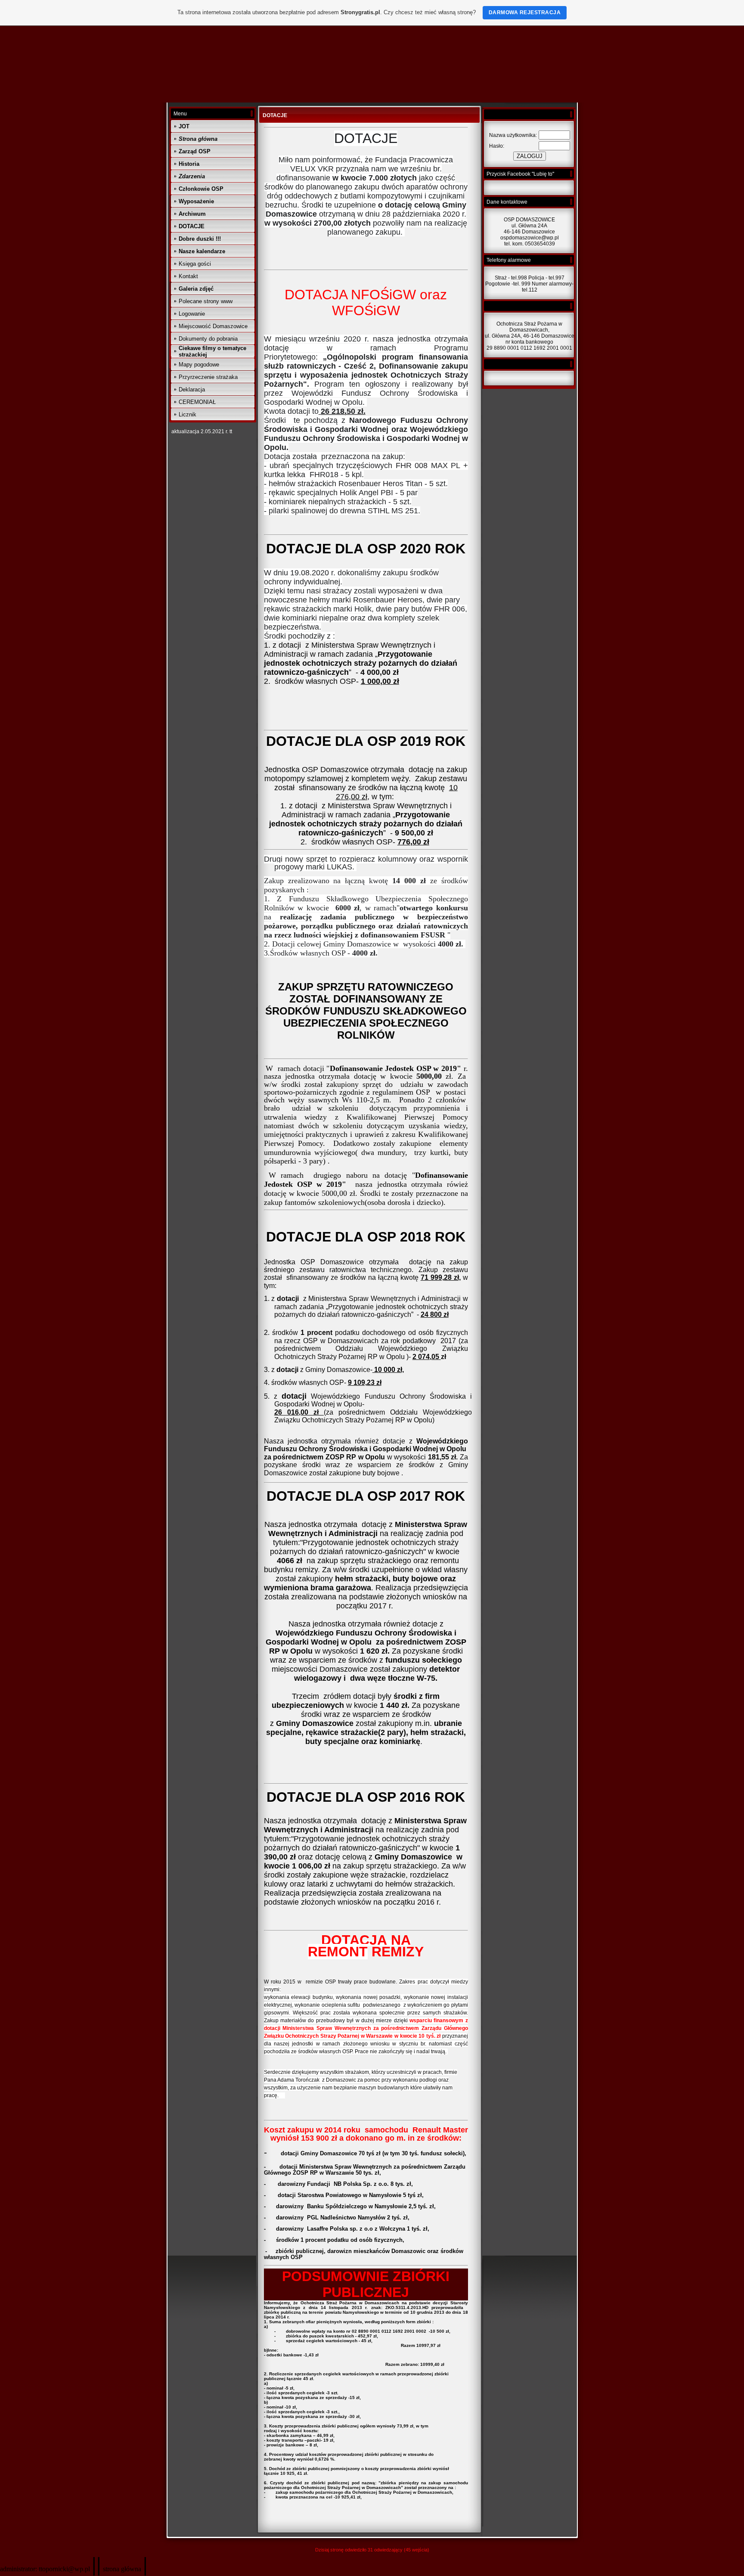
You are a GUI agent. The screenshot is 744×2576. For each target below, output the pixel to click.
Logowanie (192, 314)
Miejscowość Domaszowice (213, 326)
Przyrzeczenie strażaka (208, 377)
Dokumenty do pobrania (208, 339)
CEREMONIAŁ (197, 402)
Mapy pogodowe (199, 365)
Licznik (188, 414)
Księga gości (195, 264)
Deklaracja (192, 390)
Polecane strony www (206, 301)
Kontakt (188, 276)
